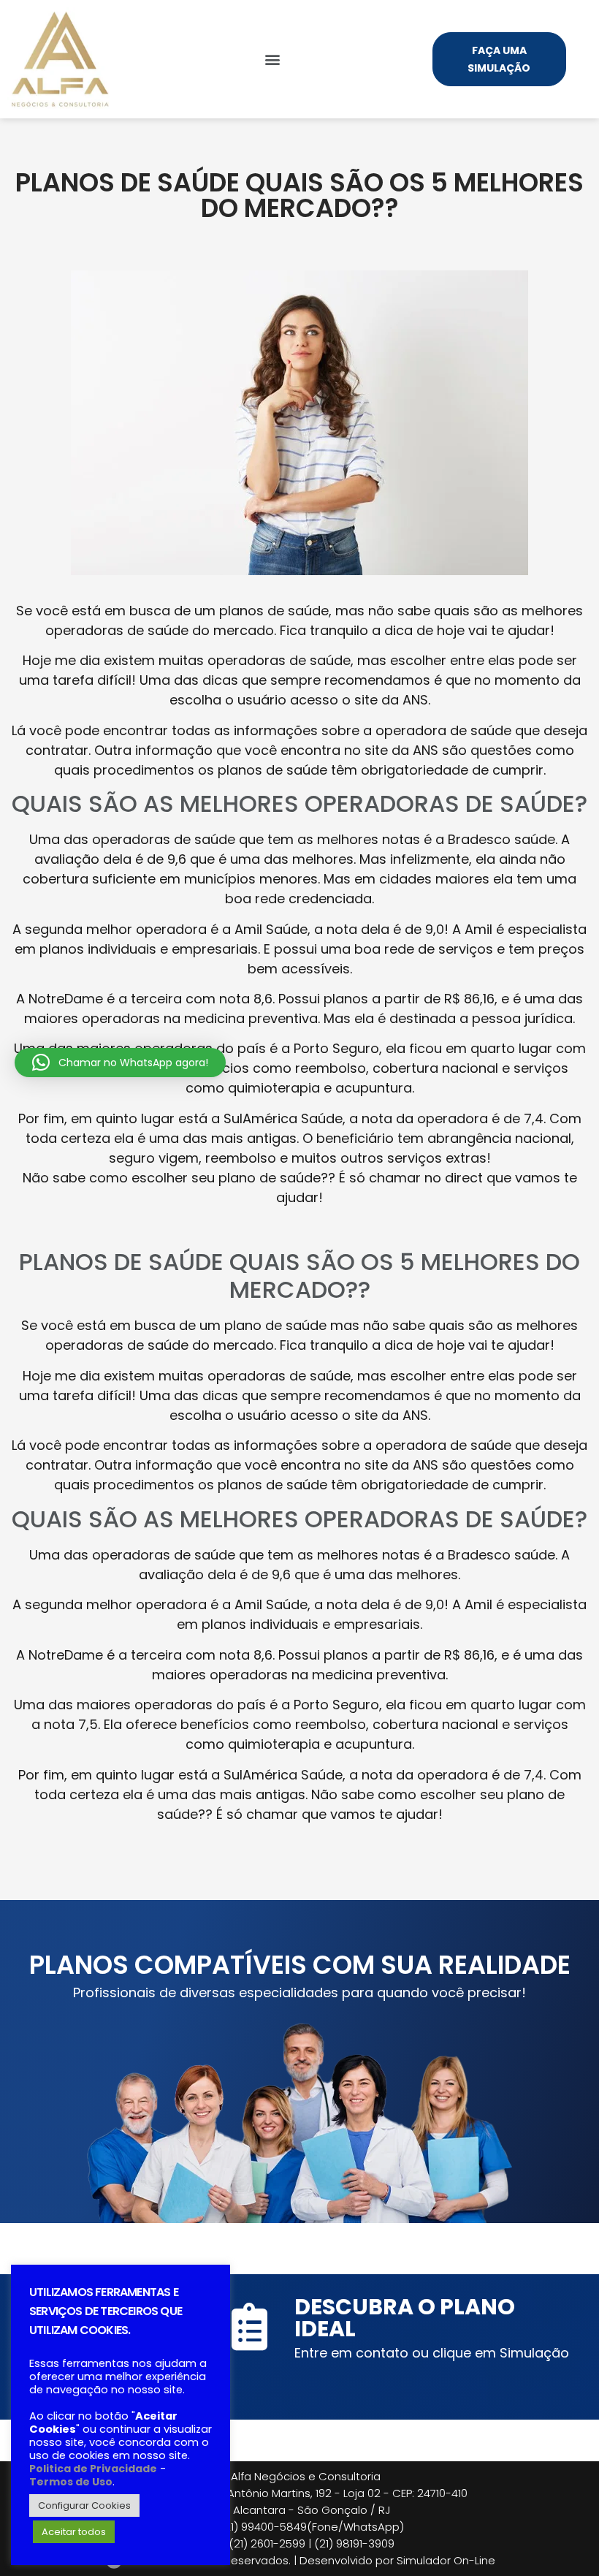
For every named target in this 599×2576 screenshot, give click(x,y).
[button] (273, 60)
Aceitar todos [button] (74, 2532)
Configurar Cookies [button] (84, 2505)
